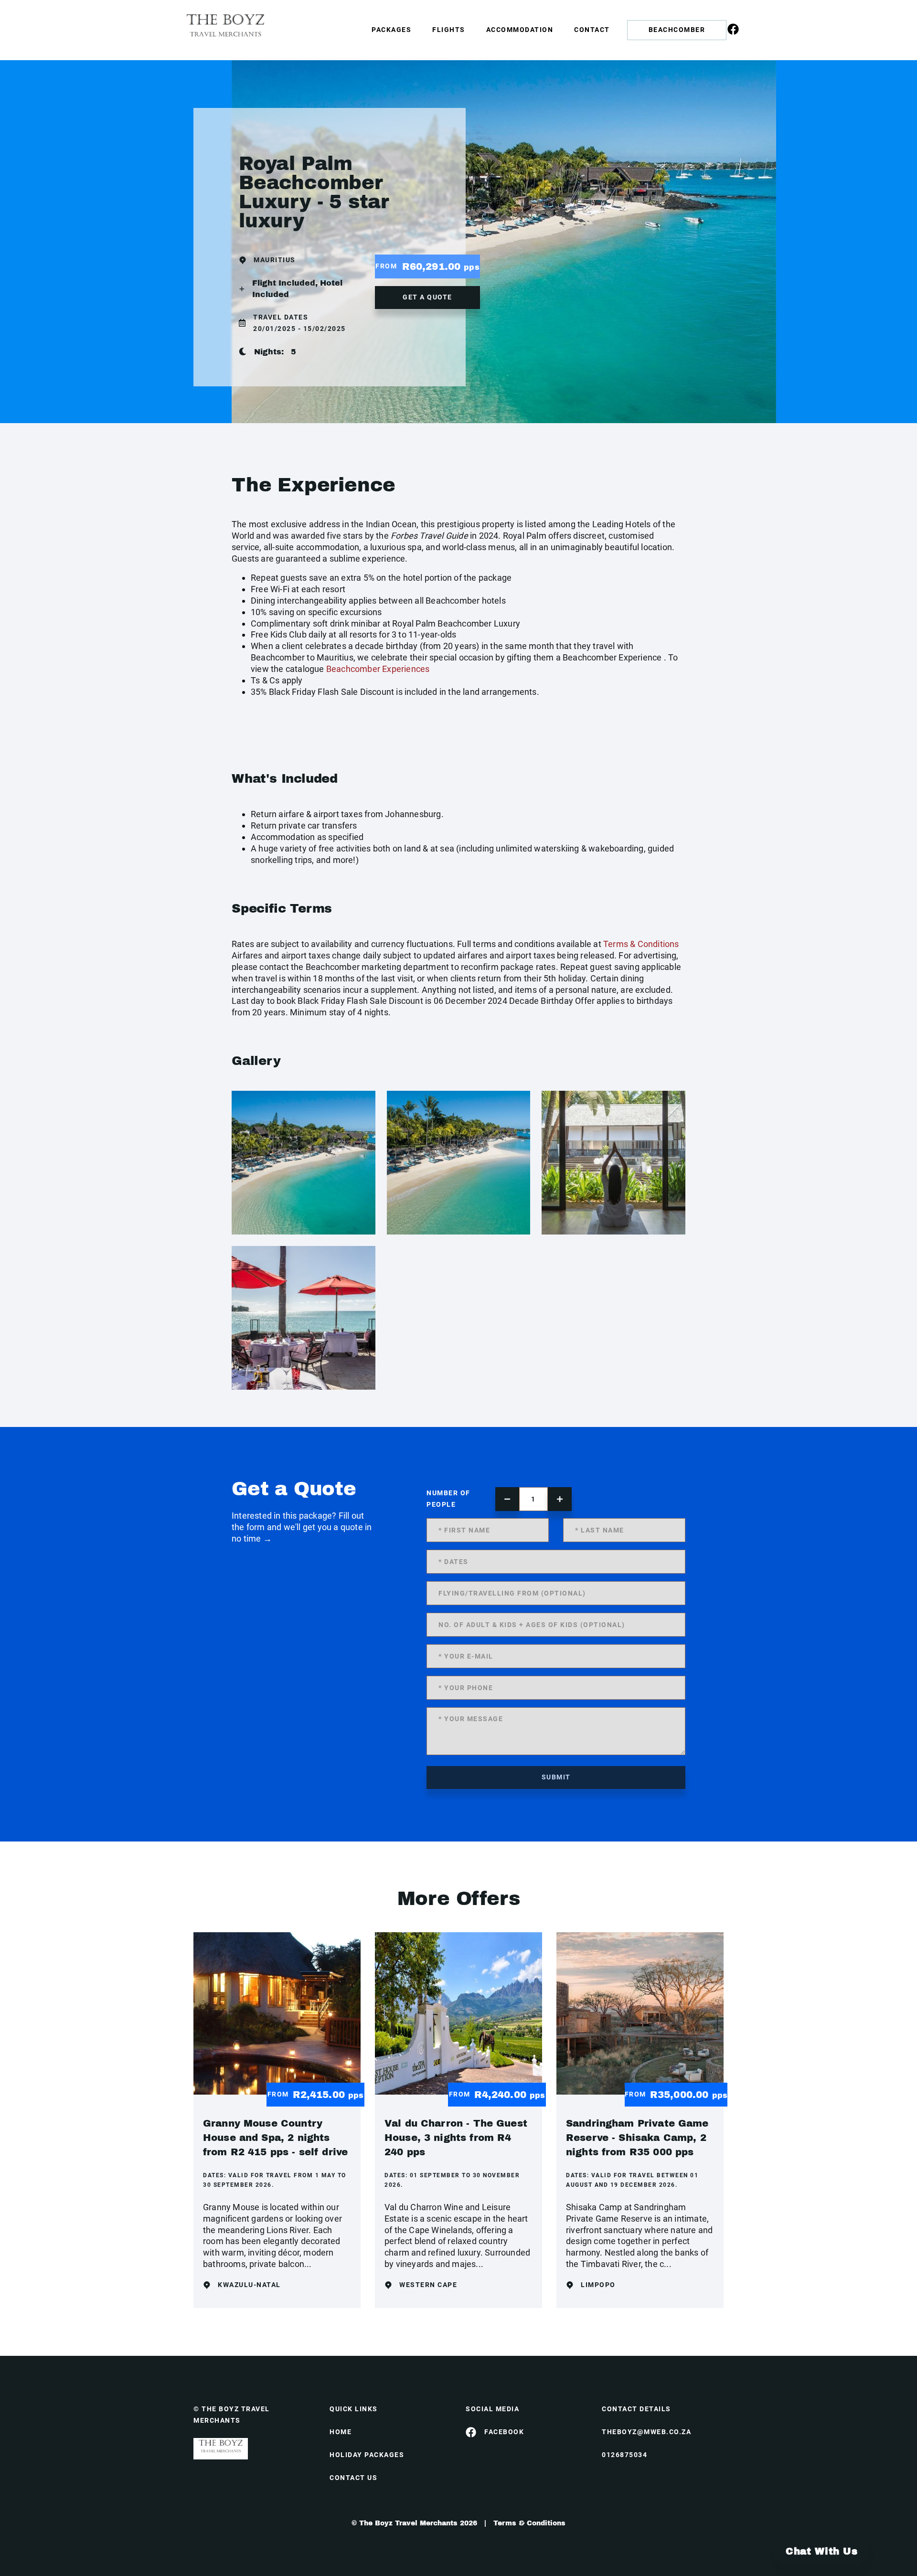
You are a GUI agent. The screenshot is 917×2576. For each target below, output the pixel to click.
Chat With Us (821, 2551)
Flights (449, 30)
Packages (391, 30)
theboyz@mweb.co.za (646, 2432)
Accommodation (520, 30)
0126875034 (624, 2455)
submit (556, 1777)
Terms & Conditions (641, 944)
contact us (353, 2478)
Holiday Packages (367, 2455)
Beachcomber (677, 30)
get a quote (427, 297)
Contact (592, 30)
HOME (341, 2432)
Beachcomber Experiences (378, 669)
